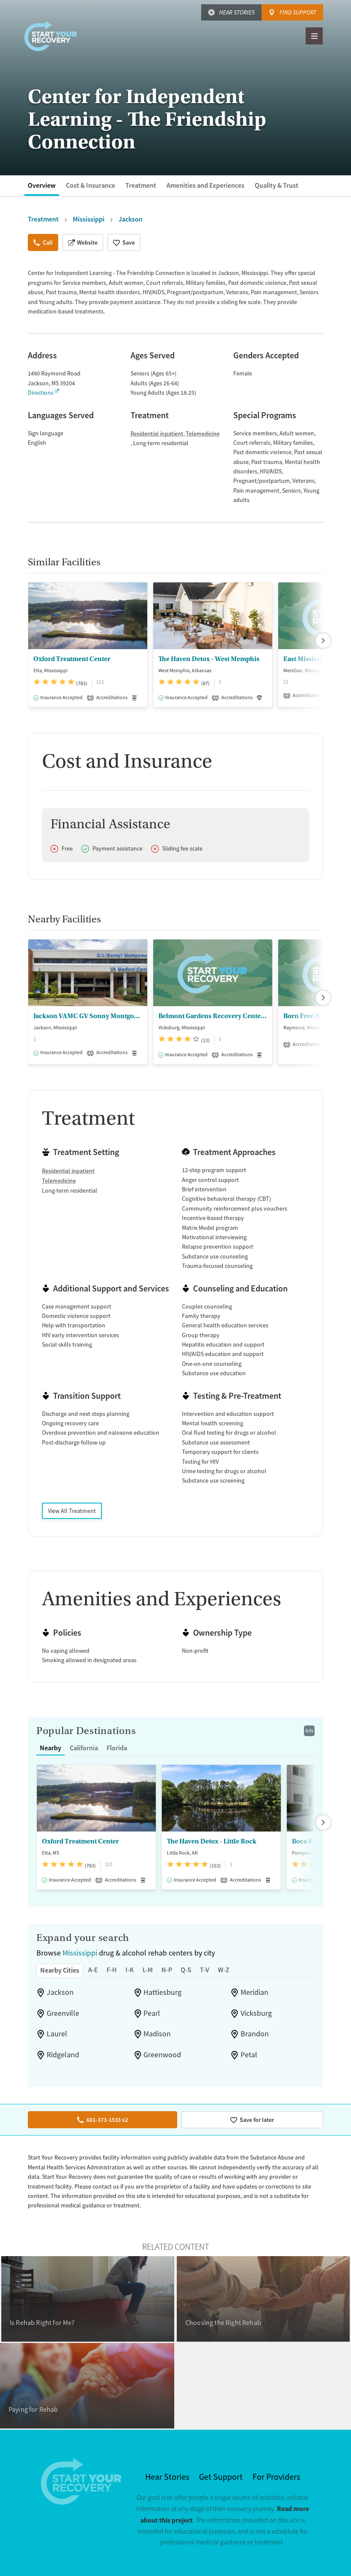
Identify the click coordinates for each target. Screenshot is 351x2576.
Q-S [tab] (186, 1970)
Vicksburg (256, 2013)
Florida (117, 1748)
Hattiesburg (162, 1992)
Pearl (152, 2013)
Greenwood (162, 2055)
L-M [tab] (148, 1970)
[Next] (323, 641)
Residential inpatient (157, 434)
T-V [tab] (205, 1970)
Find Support (298, 12)
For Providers (276, 2477)
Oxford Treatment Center (72, 659)
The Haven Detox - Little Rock (212, 1841)
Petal (249, 2055)
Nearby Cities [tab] (60, 1970)
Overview (42, 185)
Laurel (57, 2034)
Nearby (51, 1748)
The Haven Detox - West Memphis (209, 659)
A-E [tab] (93, 1970)
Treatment (141, 185)
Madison (157, 2034)
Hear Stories (237, 12)
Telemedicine (203, 434)
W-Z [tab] (224, 1970)
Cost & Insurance (91, 185)
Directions (41, 393)
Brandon (255, 2034)
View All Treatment (72, 1511)
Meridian (254, 1992)
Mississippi (80, 1953)
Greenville (63, 2013)
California (84, 1748)
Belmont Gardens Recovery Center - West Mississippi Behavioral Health (213, 1016)
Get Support (221, 2477)
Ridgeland (63, 2055)
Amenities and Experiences (205, 185)
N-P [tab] (167, 1970)
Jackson (60, 1992)
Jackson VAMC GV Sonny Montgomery (88, 1016)
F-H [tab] (112, 1970)
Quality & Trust (277, 185)
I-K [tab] (130, 1970)
